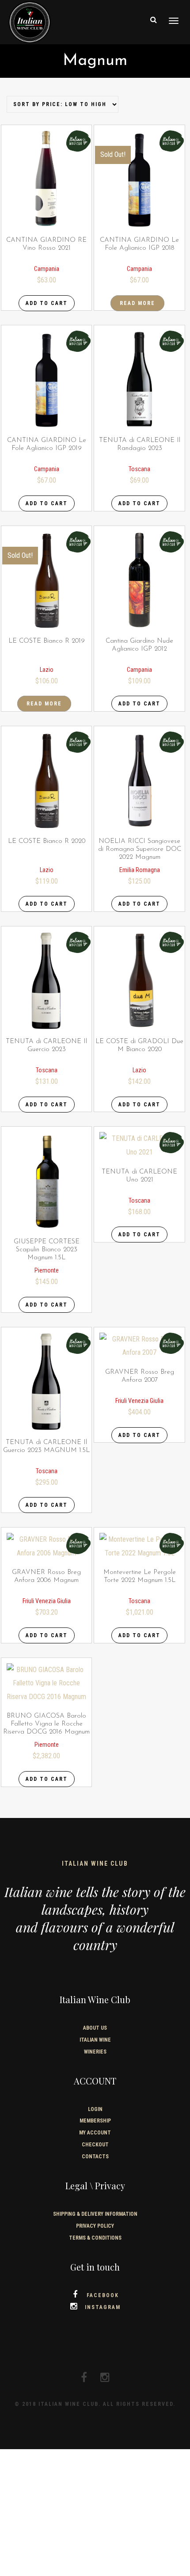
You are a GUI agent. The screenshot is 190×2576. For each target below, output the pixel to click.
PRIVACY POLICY (95, 2226)
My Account (95, 2133)
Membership (95, 2121)
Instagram (103, 2307)
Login (95, 2109)
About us (95, 2028)
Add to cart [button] (47, 303)
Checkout (95, 2145)
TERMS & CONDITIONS (95, 2238)
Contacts (95, 2157)
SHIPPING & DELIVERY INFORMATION (95, 2214)
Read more (137, 303)
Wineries (95, 2052)
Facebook (103, 2295)
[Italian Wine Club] (30, 21)
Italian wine (95, 2040)
